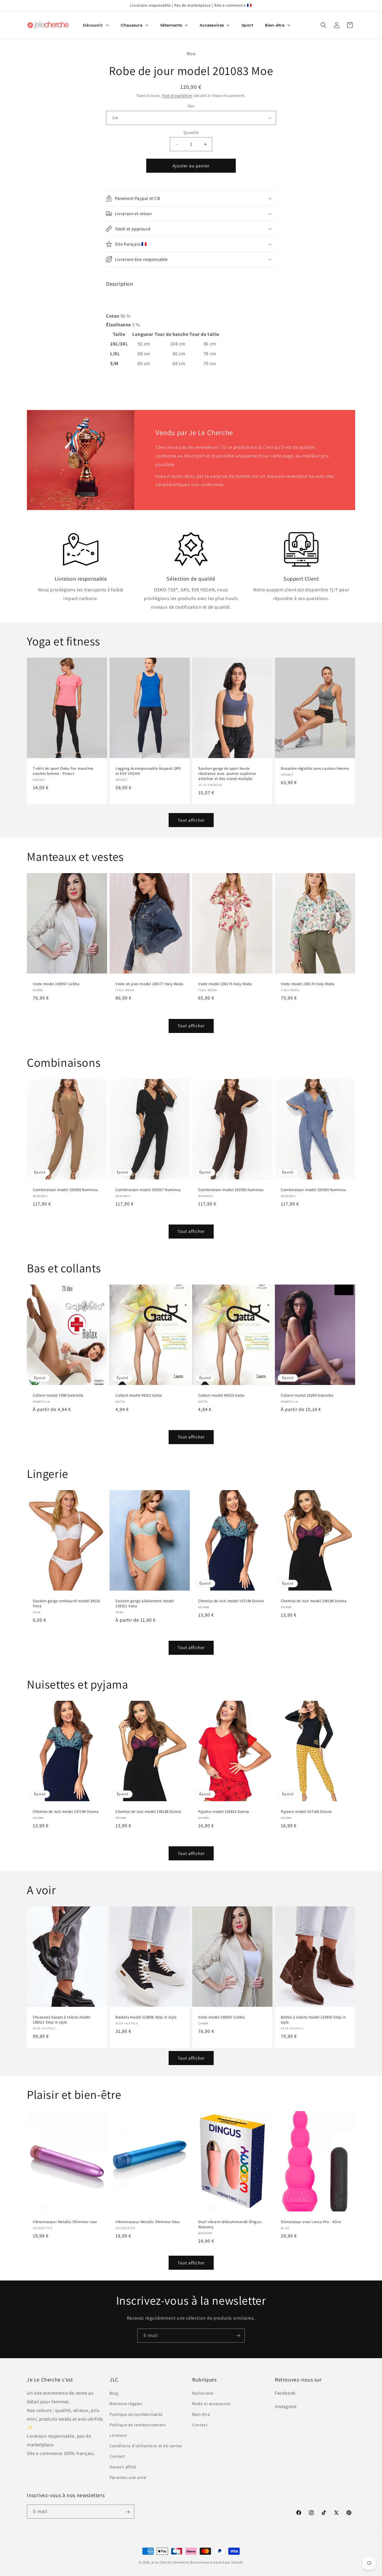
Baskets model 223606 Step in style (146, 2017)
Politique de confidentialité (136, 2414)
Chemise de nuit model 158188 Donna (314, 1601)
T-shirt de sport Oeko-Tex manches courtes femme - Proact (63, 771)
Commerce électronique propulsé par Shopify (208, 2562)
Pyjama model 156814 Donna (224, 1812)
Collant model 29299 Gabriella (307, 1395)
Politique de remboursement (138, 2425)
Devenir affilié (123, 2467)
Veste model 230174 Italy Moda (308, 984)
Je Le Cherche (161, 2562)
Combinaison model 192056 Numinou (231, 1190)
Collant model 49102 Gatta (139, 1395)
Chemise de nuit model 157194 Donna (231, 1601)
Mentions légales (126, 2404)
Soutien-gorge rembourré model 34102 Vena (67, 1604)
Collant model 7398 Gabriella (58, 1395)
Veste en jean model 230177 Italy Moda (149, 984)
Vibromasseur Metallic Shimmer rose (65, 2222)
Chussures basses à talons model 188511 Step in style (62, 2020)
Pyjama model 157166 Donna (306, 1812)
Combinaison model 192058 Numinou (66, 1190)
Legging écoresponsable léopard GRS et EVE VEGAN (148, 771)
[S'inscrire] (238, 2336)
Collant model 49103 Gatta (221, 1395)
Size (191, 106)
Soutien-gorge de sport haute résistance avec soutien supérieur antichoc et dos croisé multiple (227, 774)
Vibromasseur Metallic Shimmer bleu (148, 2222)
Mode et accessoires (211, 2404)
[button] (324, 25)
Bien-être (201, 2414)
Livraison (118, 2435)
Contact (117, 2456)
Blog (114, 2393)
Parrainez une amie (128, 2477)
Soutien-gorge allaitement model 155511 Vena (145, 1604)
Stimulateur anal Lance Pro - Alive (311, 2222)
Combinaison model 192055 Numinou (314, 1190)
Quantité (191, 133)
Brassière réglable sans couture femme (315, 769)
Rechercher (203, 2393)
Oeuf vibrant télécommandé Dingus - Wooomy (231, 2224)
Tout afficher (191, 820)
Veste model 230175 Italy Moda (225, 984)
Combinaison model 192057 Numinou (148, 1190)
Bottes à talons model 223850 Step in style (313, 2020)
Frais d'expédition (177, 95)
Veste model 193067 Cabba (56, 984)
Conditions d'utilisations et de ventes (146, 2446)
